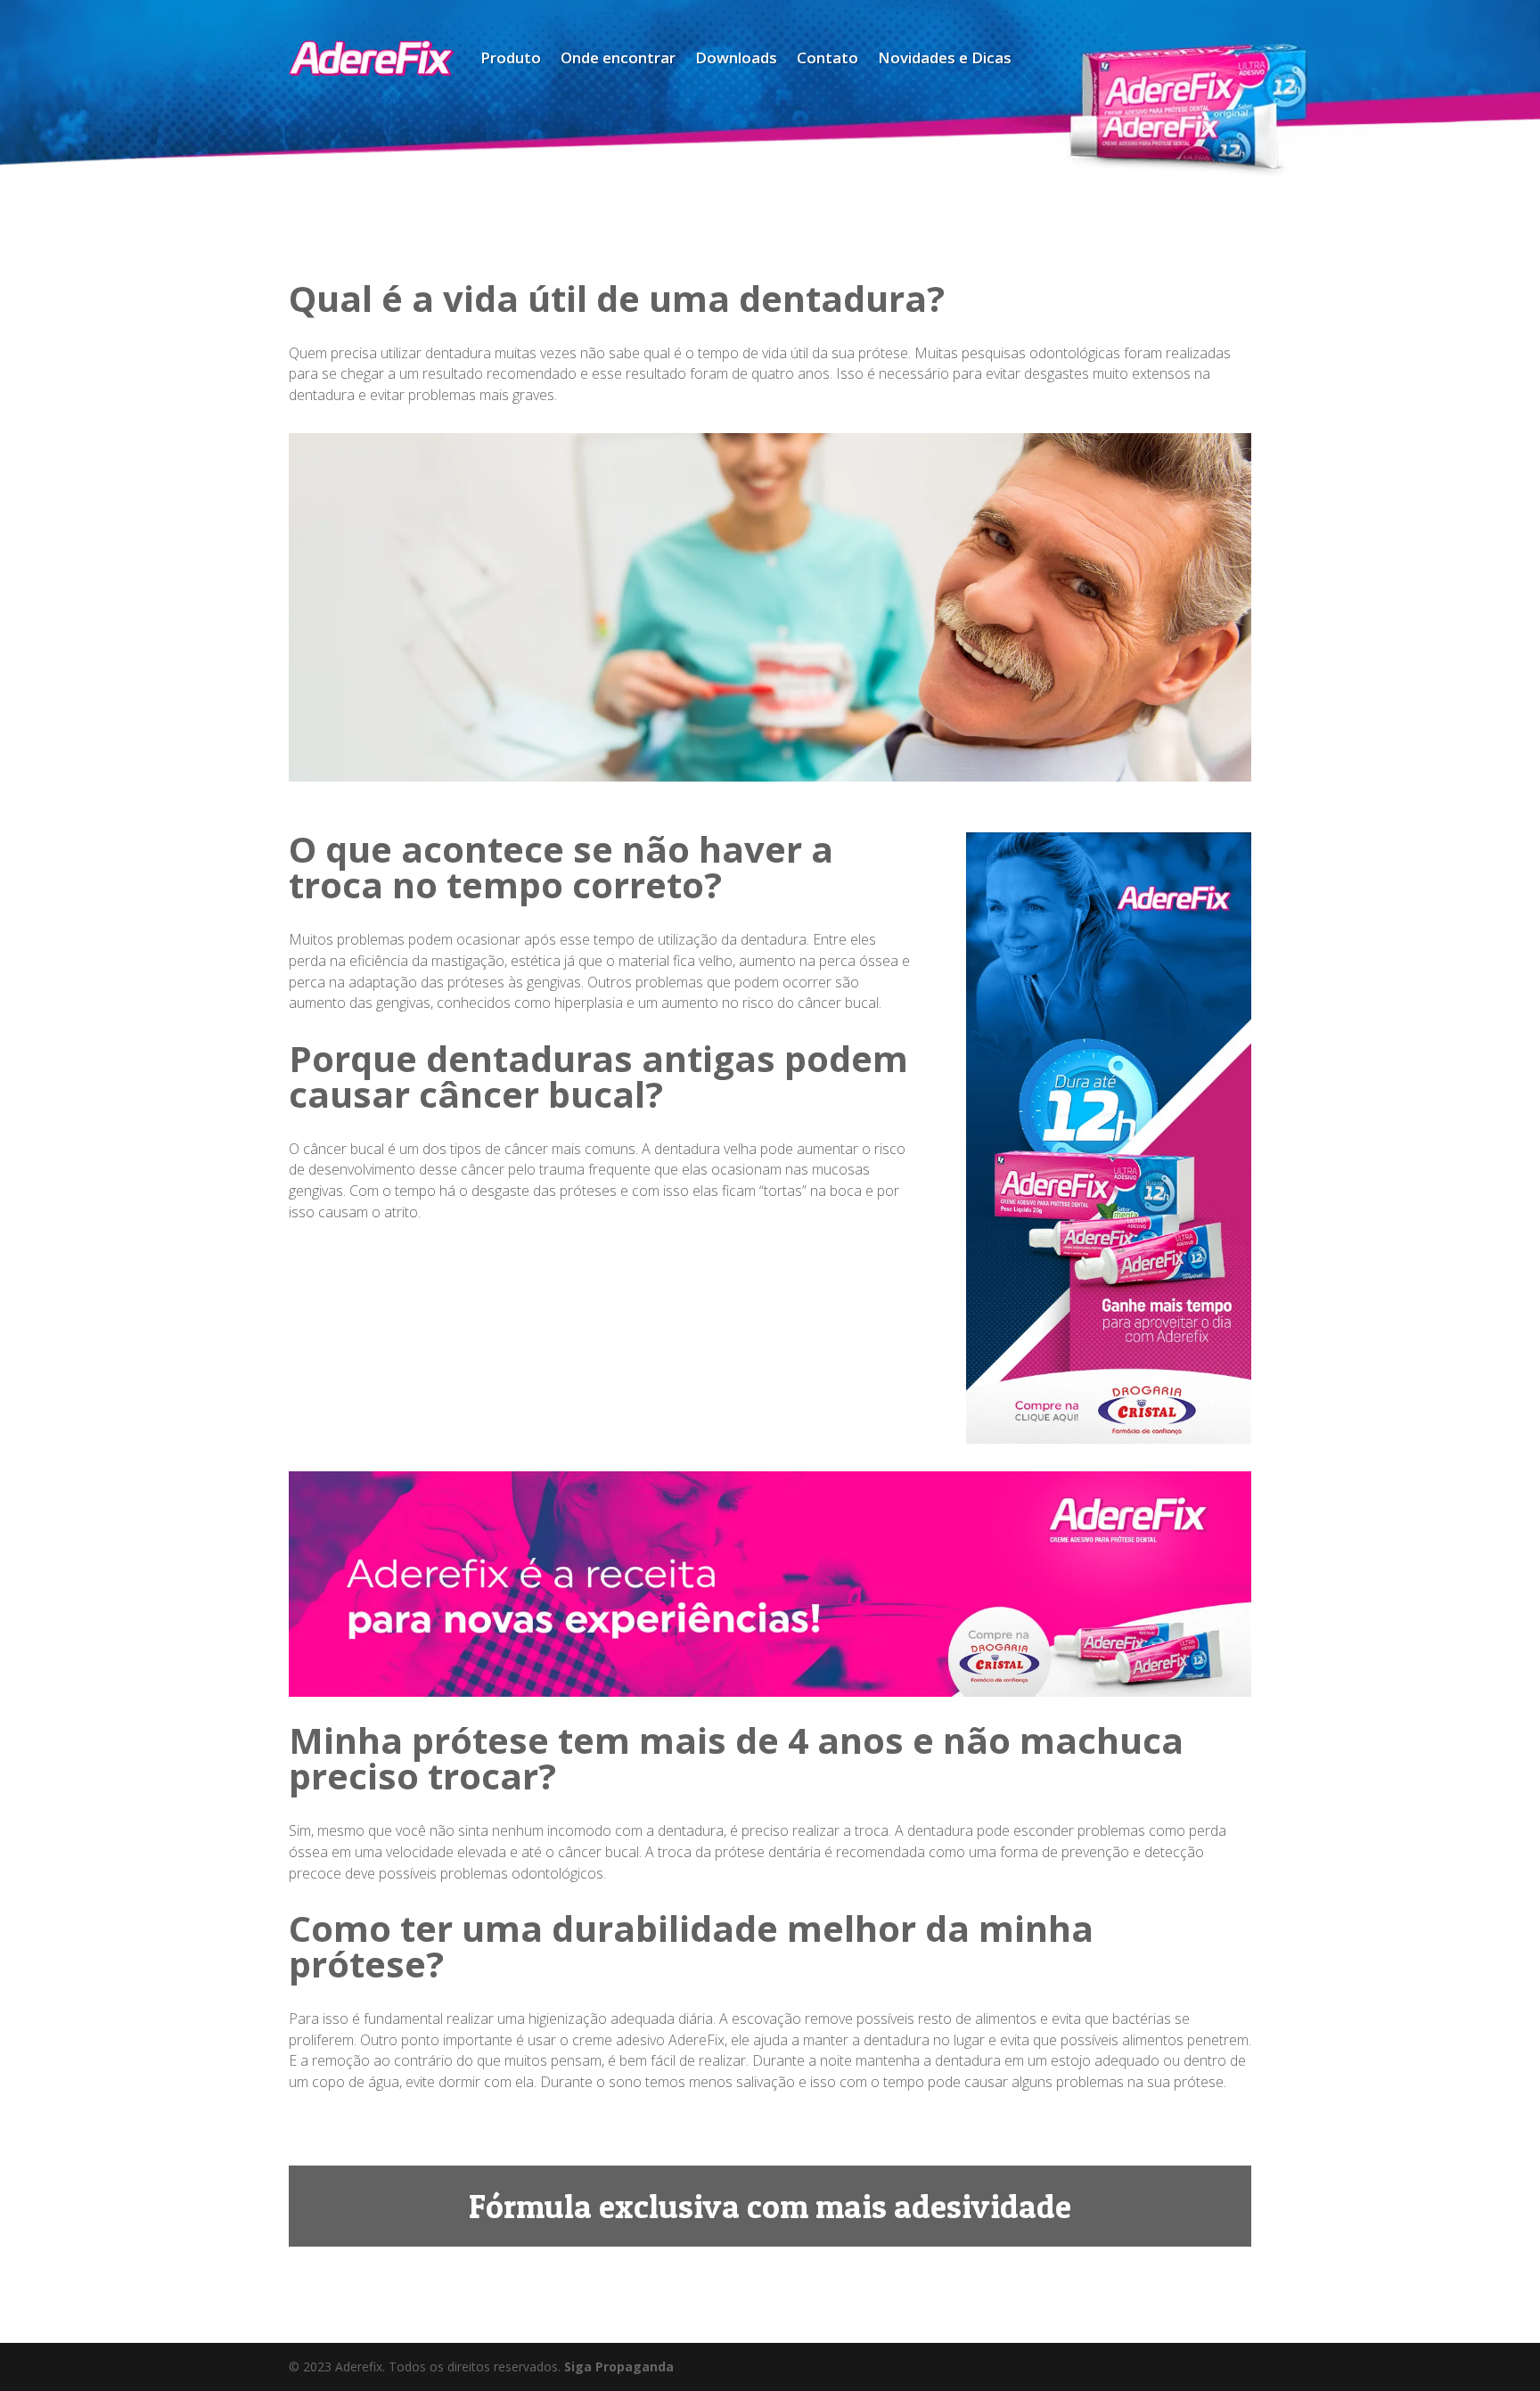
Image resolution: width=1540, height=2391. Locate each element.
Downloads (736, 57)
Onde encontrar (618, 57)
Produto (511, 57)
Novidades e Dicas (945, 57)
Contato (827, 57)
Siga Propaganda (619, 2366)
